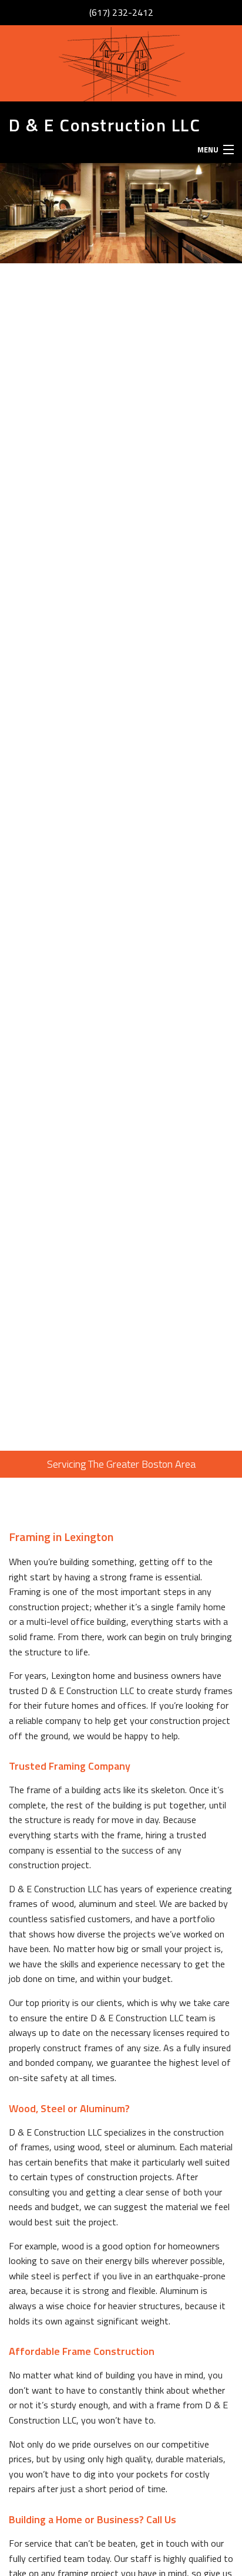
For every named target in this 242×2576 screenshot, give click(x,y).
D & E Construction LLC (105, 125)
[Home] (121, 63)
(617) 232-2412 (121, 12)
